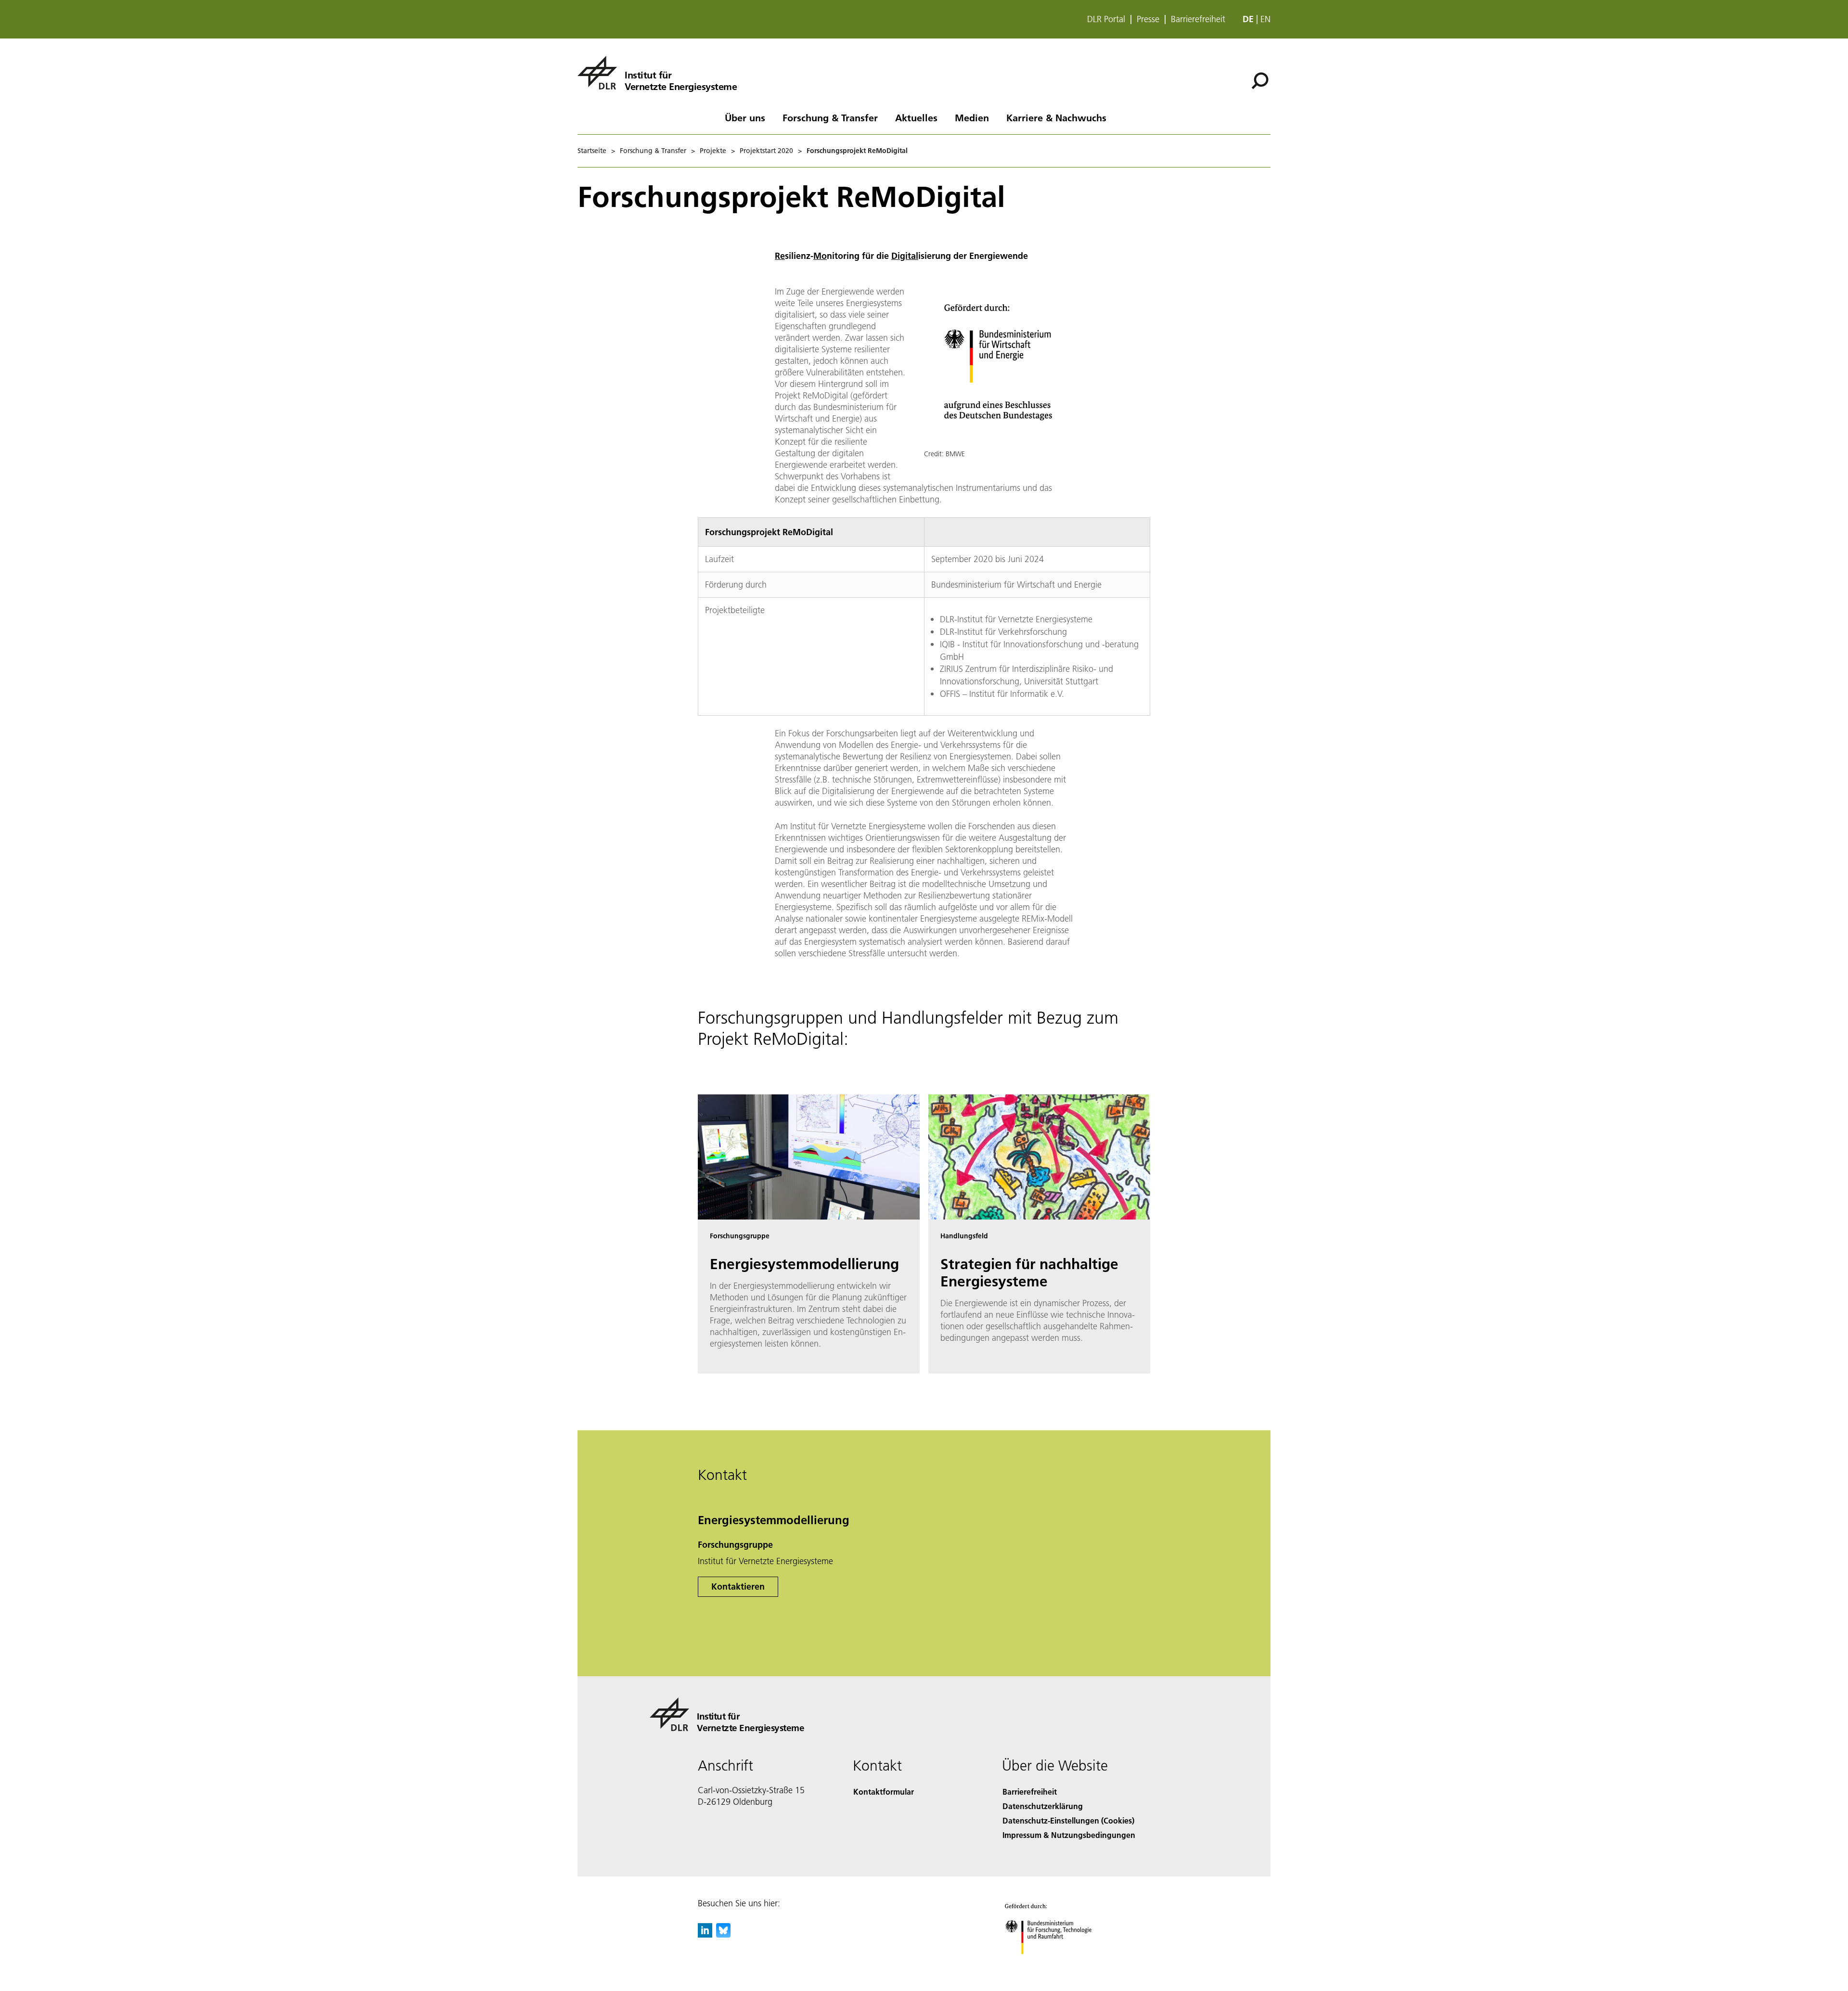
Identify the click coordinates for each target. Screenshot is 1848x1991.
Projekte (713, 151)
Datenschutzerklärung (1043, 1806)
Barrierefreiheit (1198, 19)
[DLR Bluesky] (723, 1934)
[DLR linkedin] (705, 1934)
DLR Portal (1106, 19)
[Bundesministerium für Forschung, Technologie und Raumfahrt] (1058, 1964)
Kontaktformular (884, 1792)
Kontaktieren (738, 1586)
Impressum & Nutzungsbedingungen (1069, 1835)
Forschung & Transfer (830, 117)
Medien (972, 117)
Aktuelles (916, 117)
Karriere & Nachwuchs (1056, 117)
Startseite (592, 151)
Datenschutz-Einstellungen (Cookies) (1068, 1820)
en (1265, 19)
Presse (1148, 19)
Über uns (745, 117)
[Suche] (1261, 80)
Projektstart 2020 (766, 151)
